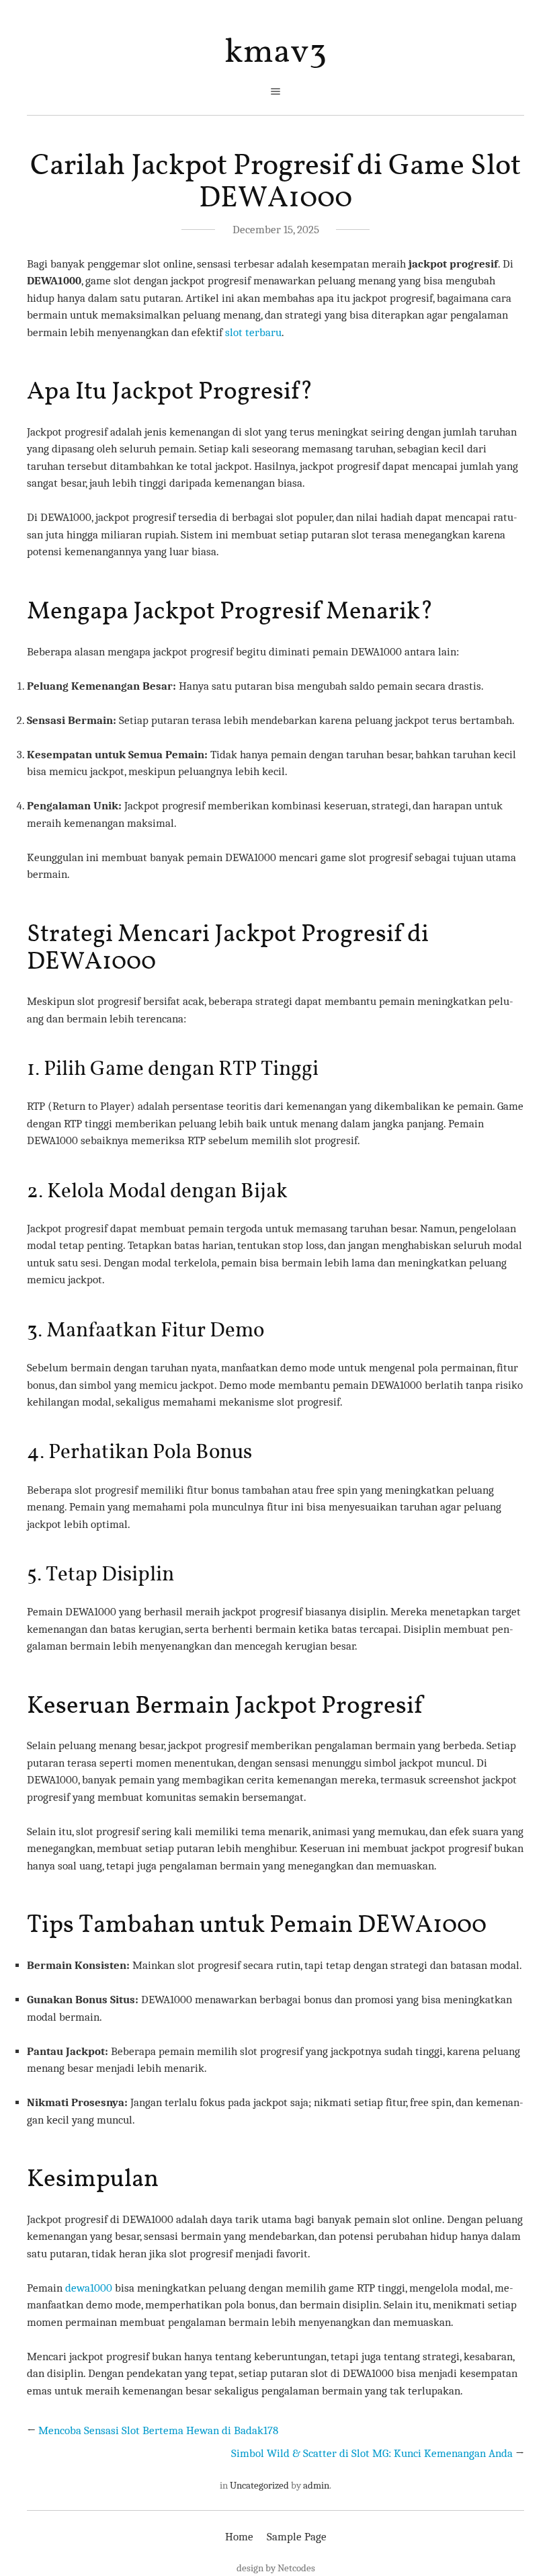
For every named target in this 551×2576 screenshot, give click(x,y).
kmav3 (275, 53)
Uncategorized (259, 2485)
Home (239, 2537)
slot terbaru (253, 332)
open (275, 91)
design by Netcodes (276, 2568)
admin (316, 2485)
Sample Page (297, 2537)
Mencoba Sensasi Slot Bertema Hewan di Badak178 (158, 2430)
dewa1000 (89, 2288)
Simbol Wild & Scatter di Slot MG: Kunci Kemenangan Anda (372, 2453)
